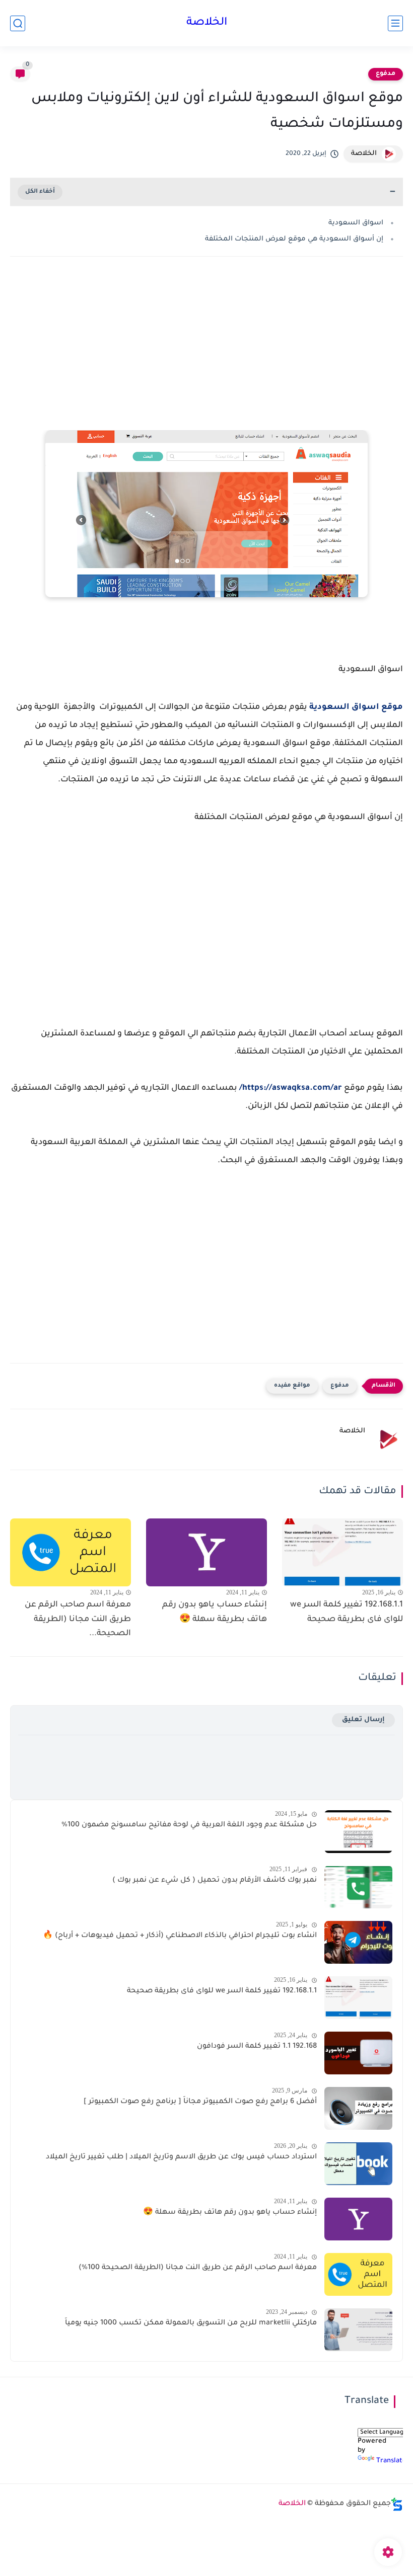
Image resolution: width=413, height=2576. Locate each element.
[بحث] (18, 23)
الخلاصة (207, 23)
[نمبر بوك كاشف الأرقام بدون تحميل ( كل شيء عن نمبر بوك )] (358, 1887)
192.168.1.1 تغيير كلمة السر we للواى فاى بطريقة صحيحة (347, 1612)
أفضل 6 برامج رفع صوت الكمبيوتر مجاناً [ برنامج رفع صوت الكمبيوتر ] (200, 2102)
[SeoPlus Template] (397, 2504)
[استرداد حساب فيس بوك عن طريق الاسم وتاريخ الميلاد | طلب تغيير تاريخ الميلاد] (358, 2164)
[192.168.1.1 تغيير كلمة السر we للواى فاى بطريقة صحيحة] (342, 1552)
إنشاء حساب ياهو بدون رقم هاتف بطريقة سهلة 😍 (215, 1612)
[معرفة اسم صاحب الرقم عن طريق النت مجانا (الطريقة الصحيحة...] (71, 1552)
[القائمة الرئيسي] (395, 23)
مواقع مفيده (292, 1386)
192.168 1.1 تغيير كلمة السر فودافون (257, 2047)
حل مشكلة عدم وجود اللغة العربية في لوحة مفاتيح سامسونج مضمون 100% (189, 1825)
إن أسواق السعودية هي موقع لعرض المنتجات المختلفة (294, 239)
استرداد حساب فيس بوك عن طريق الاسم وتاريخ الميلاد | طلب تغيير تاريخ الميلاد (181, 2157)
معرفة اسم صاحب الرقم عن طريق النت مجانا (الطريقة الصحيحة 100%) (198, 2268)
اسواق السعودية (356, 223)
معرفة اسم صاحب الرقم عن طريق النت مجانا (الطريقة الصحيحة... (78, 1620)
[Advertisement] (206, 345)
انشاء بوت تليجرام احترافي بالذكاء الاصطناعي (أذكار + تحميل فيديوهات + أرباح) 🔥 (180, 1936)
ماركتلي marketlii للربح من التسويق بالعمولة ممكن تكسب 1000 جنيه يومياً (191, 2323)
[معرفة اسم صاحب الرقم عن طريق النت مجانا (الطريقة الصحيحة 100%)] (358, 2274)
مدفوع (386, 74)
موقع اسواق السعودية (356, 707)
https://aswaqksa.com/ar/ (291, 1088)
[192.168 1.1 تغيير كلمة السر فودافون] (358, 2053)
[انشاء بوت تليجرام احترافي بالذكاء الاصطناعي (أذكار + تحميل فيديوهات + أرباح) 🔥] (358, 1942)
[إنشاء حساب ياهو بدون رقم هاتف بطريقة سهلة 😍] (206, 1552)
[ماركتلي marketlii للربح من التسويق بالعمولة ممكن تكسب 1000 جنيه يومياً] (358, 2330)
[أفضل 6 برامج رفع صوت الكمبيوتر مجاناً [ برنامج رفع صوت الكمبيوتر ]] (358, 2108)
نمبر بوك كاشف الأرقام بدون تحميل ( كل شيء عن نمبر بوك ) (215, 1881)
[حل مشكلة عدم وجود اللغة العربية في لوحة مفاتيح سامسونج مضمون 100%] (358, 1832)
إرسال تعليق (363, 1720)
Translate (391, 2461)
